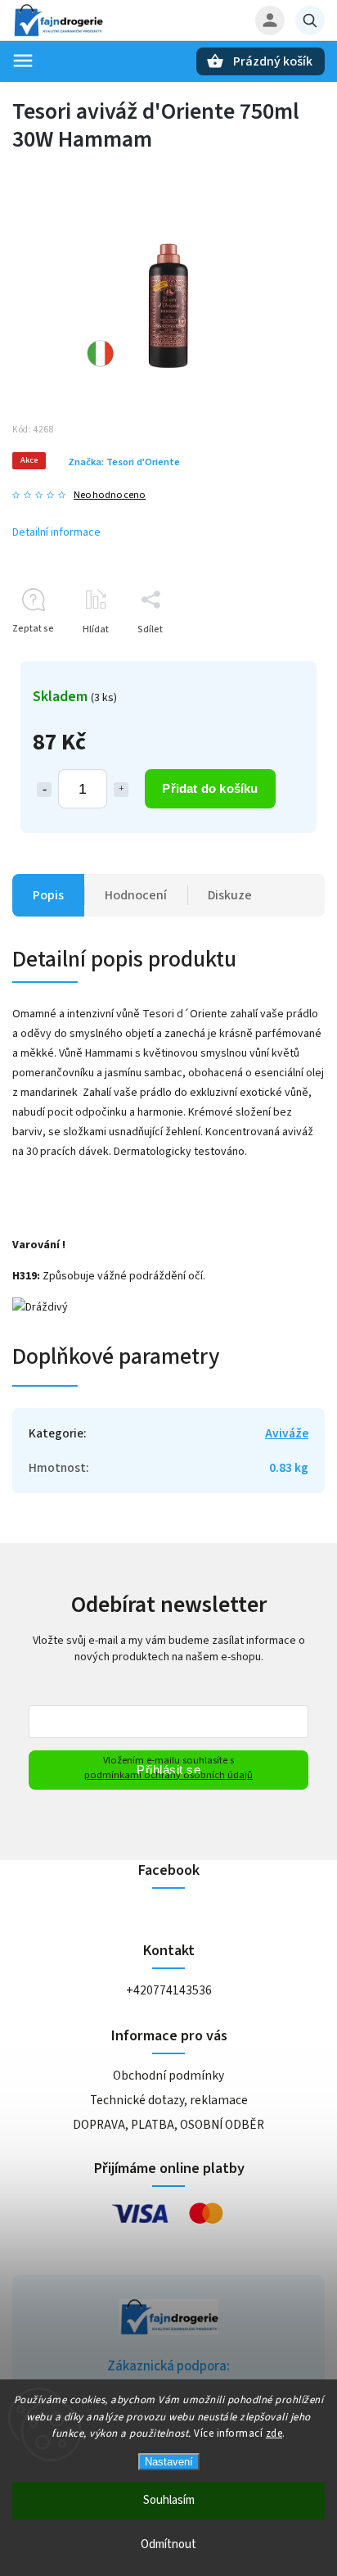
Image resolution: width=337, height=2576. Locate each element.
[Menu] (23, 61)
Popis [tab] (48, 895)
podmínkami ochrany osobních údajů (168, 1775)
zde (274, 2433)
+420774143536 (169, 1990)
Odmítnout (168, 2544)
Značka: (124, 462)
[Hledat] (310, 20)
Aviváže (287, 1433)
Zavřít (274, 658)
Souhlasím (169, 2500)
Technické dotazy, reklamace (169, 2100)
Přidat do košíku (210, 788)
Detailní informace (56, 532)
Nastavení (169, 2462)
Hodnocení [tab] (136, 895)
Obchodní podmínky (168, 2076)
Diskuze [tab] (230, 895)
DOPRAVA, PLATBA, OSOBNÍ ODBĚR (168, 2125)
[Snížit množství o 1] (44, 790)
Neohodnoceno (110, 495)
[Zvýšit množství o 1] (121, 790)
